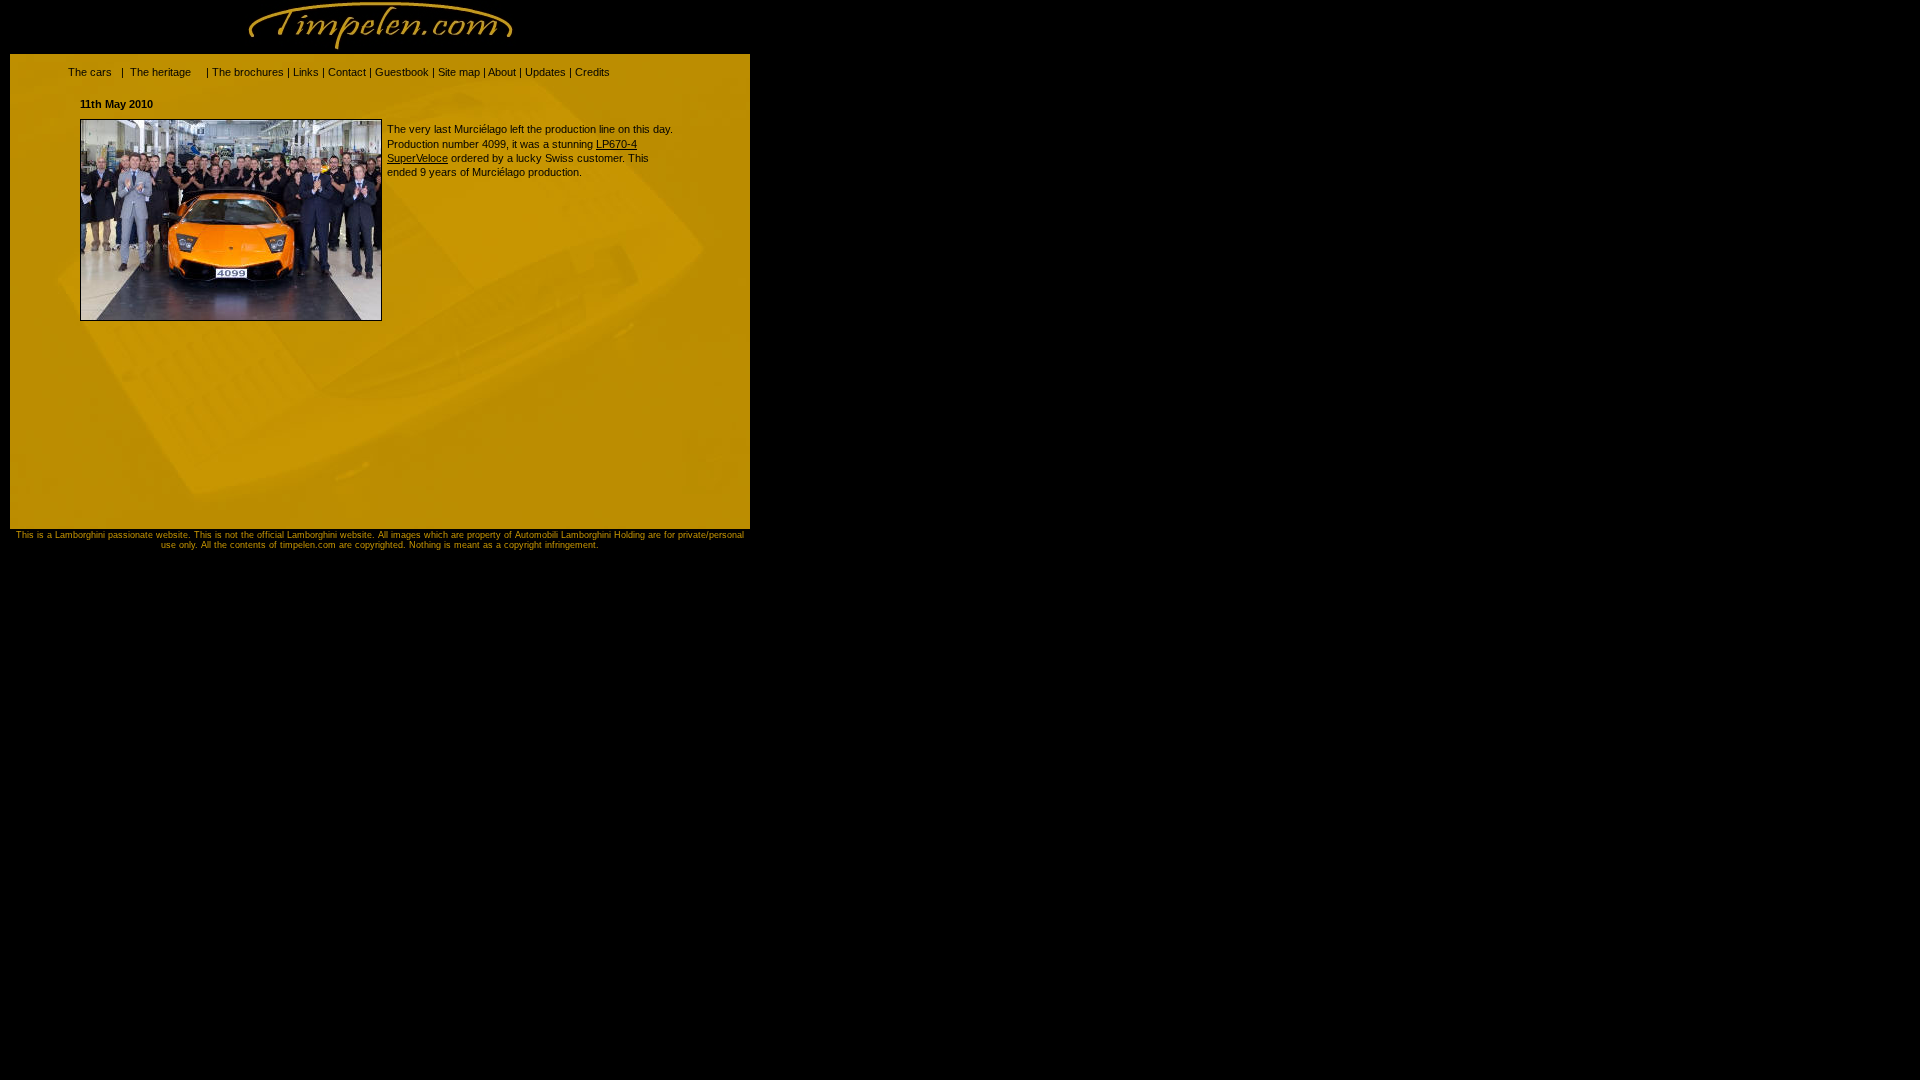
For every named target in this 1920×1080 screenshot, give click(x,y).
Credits (592, 72)
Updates (545, 72)
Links (306, 72)
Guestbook (402, 72)
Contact (347, 72)
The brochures (248, 72)
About (502, 72)
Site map (459, 72)
